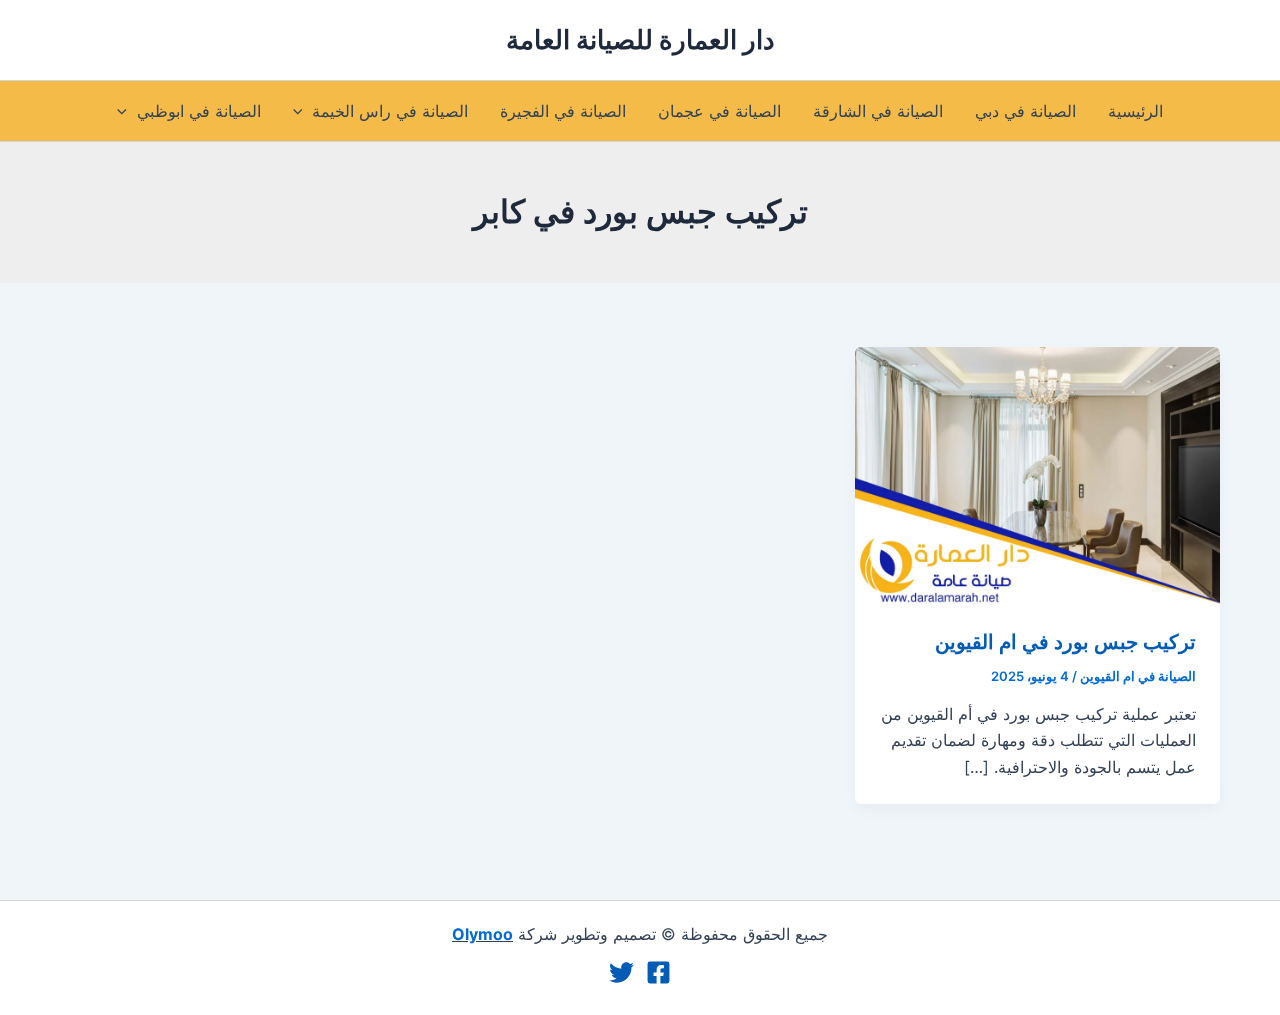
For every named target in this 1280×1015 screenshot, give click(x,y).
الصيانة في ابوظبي (199, 111)
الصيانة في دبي (1025, 111)
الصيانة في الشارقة (878, 111)
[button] (303, 111)
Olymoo (482, 934)
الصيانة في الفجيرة (563, 111)
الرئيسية (1135, 111)
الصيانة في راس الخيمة (390, 111)
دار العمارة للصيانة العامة (640, 39)
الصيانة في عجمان (719, 111)
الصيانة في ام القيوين (1138, 676)
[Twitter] (621, 972)
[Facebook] (658, 972)
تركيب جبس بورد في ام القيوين (1065, 642)
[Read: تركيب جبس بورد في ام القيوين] (1037, 474)
